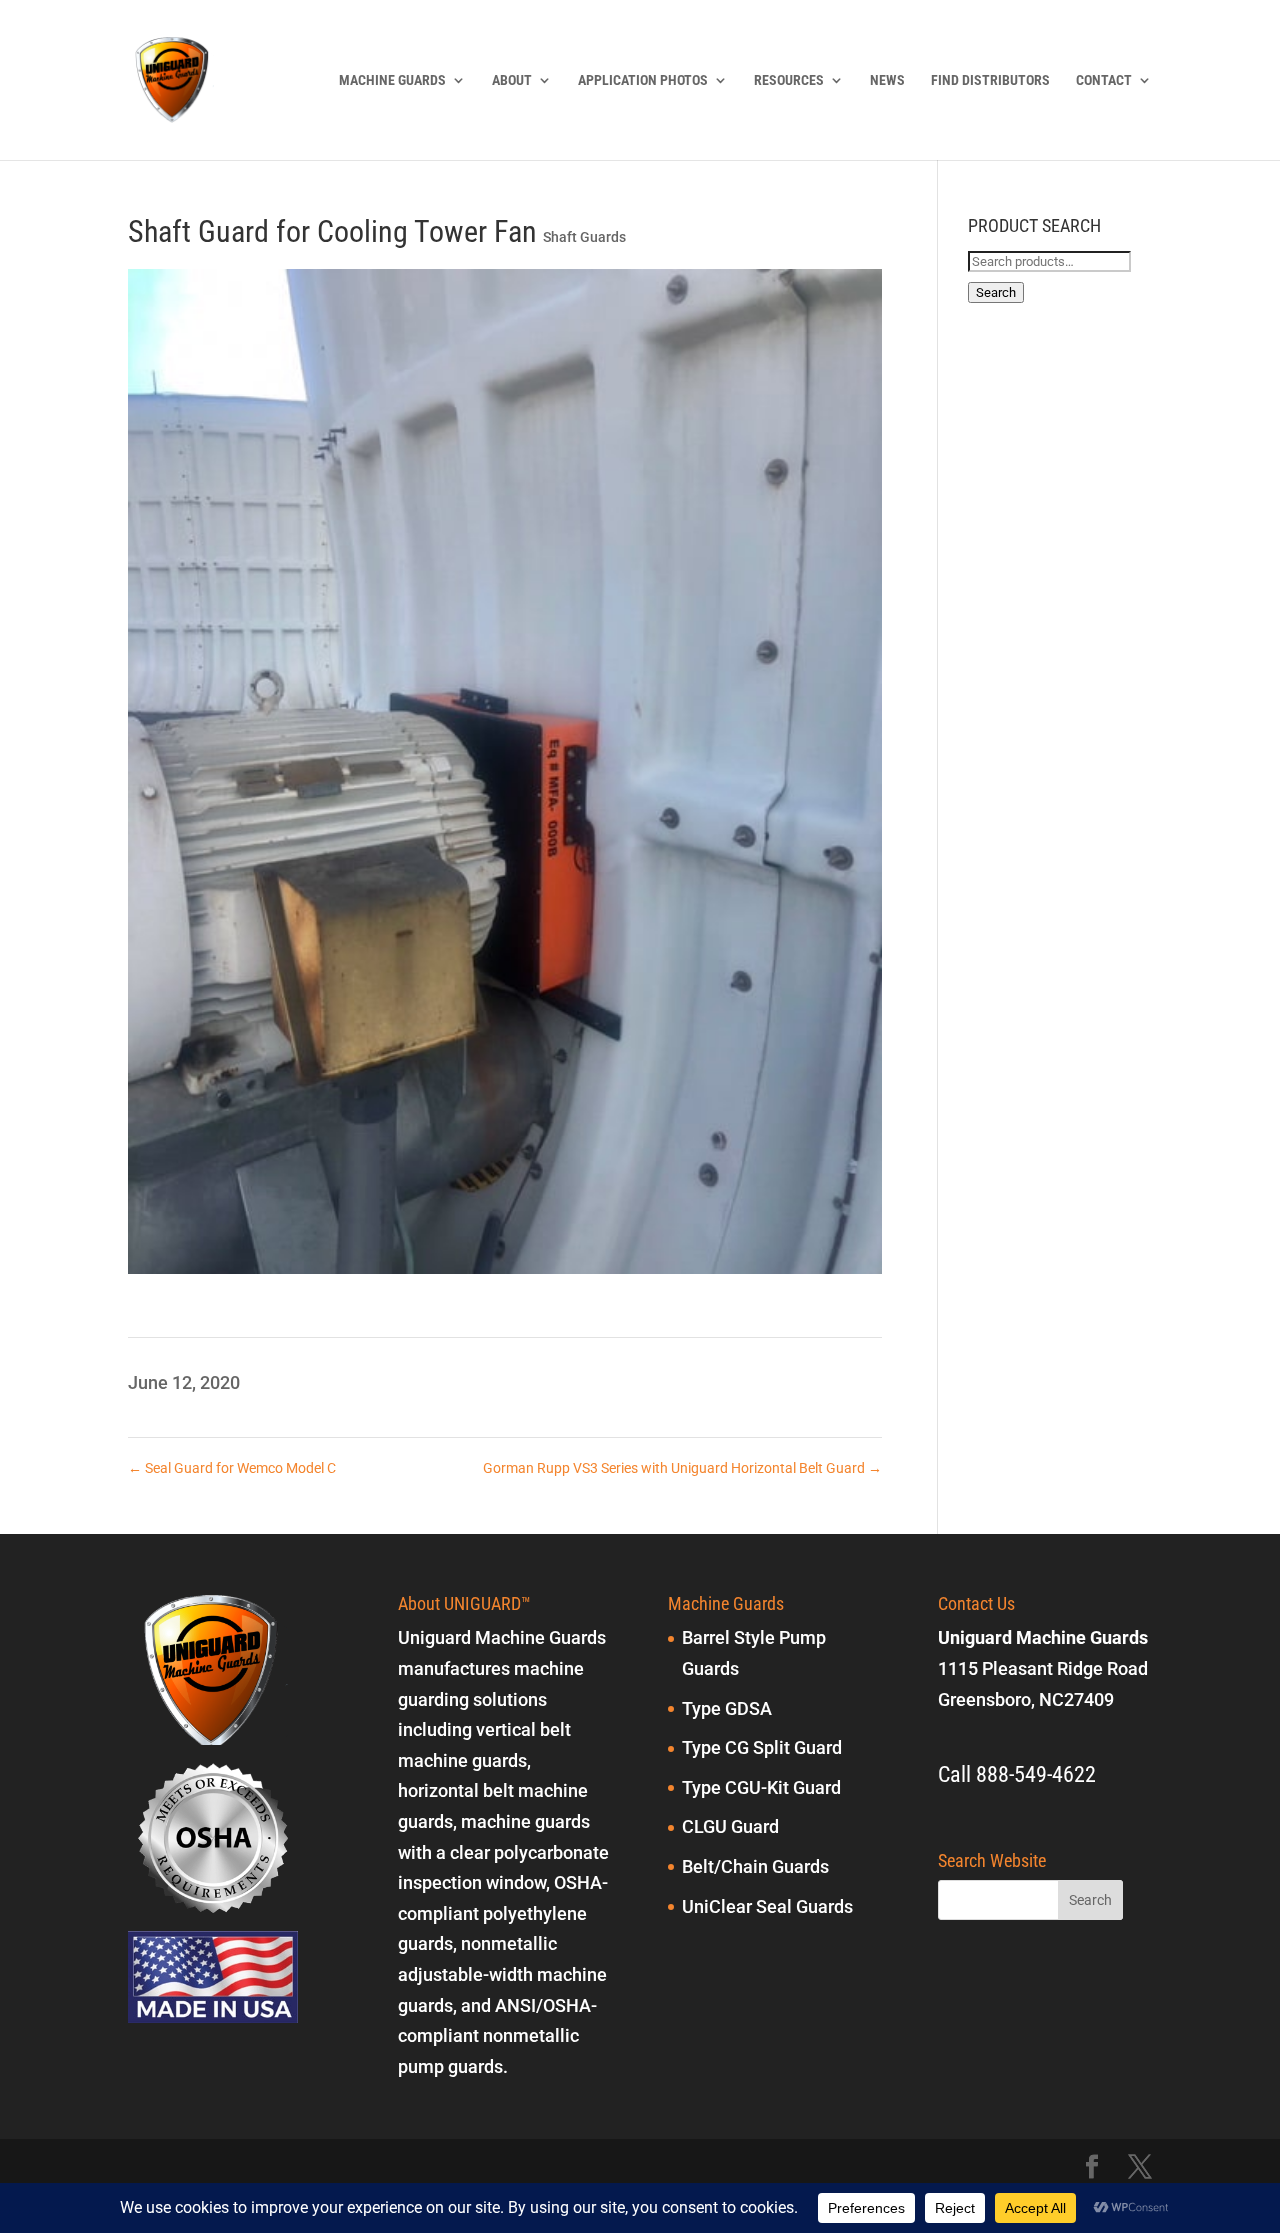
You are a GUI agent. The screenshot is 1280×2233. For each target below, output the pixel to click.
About (512, 80)
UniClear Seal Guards (767, 1906)
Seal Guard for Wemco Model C (232, 1468)
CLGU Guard (730, 1826)
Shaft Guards (584, 237)
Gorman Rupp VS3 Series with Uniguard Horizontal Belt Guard (682, 1468)
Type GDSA (727, 1708)
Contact (1104, 80)
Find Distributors (990, 80)
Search (996, 292)
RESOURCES (789, 80)
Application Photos (643, 80)
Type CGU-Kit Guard (761, 1787)
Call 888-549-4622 (1017, 1774)
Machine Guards (392, 80)
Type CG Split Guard (762, 1747)
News (887, 80)
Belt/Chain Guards (755, 1866)
